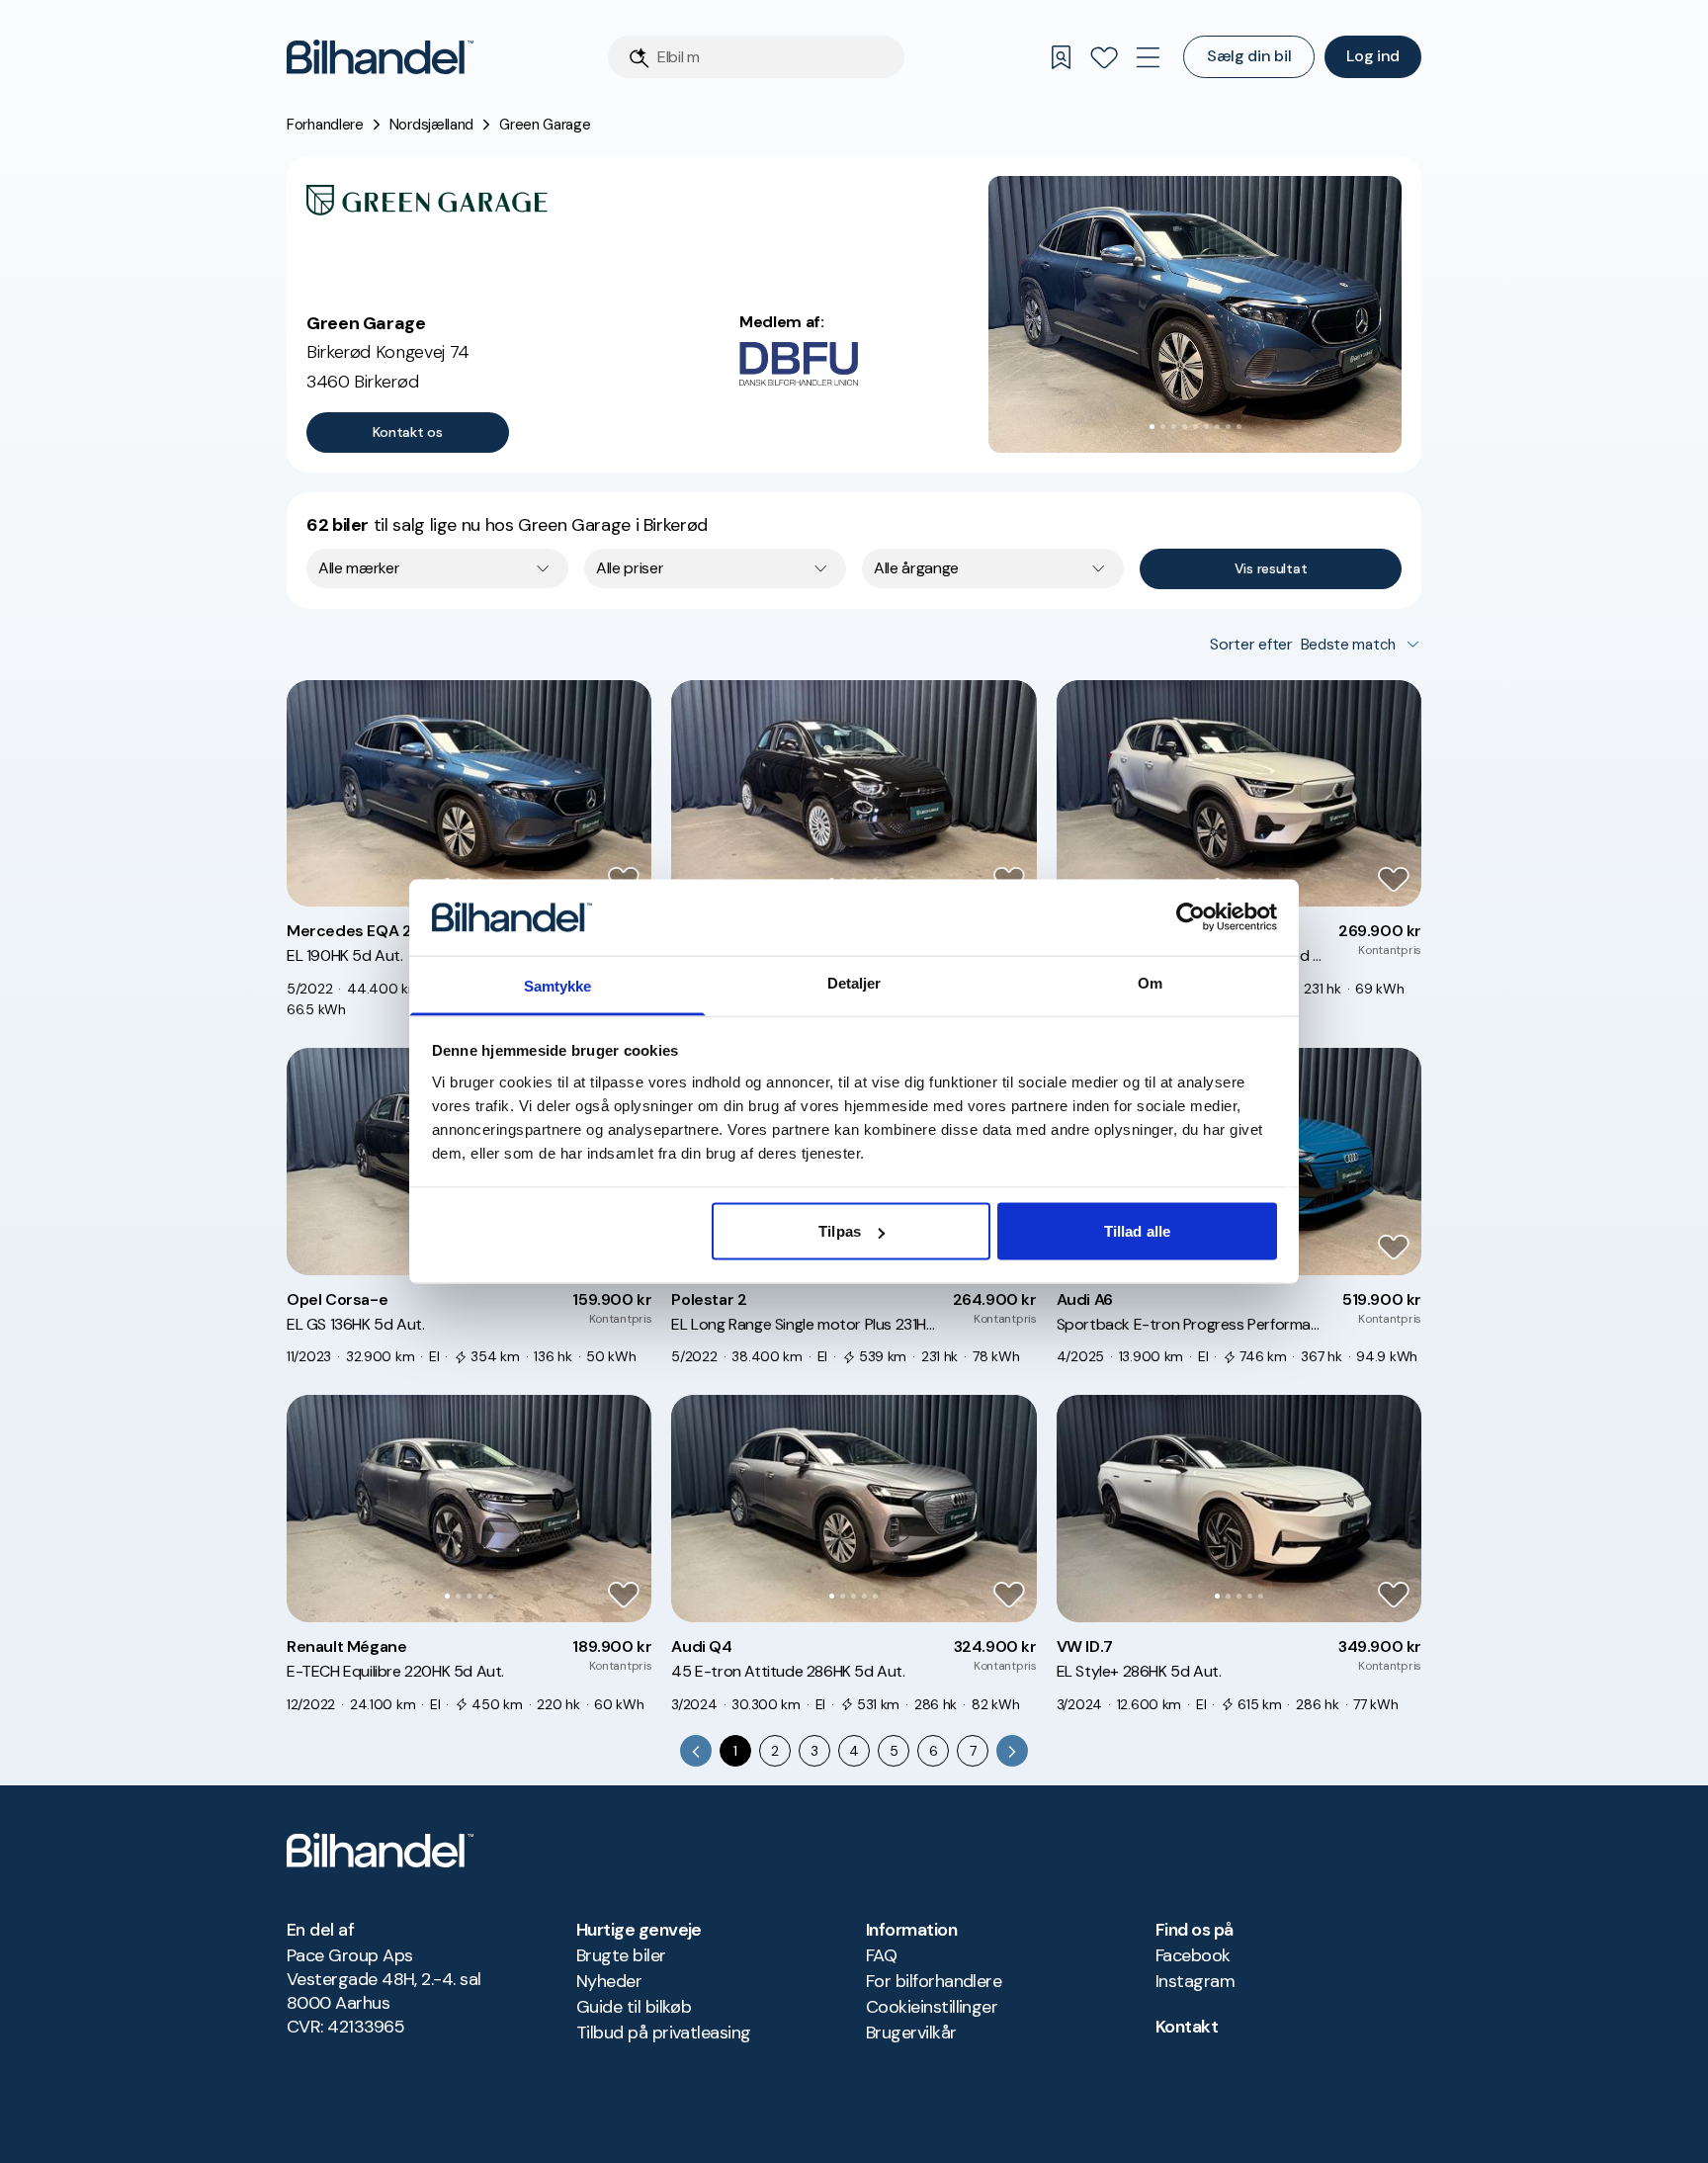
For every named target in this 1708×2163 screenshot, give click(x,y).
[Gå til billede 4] (1185, 427)
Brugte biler (621, 1955)
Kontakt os (407, 432)
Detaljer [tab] (854, 982)
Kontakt (1187, 2027)
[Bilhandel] (380, 57)
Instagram (1195, 1981)
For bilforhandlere (934, 1981)
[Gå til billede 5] (1196, 427)
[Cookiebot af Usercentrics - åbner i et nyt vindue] (1191, 917)
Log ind (1373, 56)
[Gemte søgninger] (1061, 57)
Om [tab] (1150, 982)
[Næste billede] (1376, 314)
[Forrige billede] (1014, 314)
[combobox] (437, 568)
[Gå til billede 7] (1217, 427)
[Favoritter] (1104, 57)
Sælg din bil (1249, 56)
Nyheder (609, 1981)
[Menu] (1148, 57)
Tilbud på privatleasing (664, 2033)
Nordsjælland (431, 125)
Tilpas (840, 1231)
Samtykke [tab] (558, 985)
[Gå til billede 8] (1228, 427)
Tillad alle (1137, 1231)
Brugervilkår (911, 2033)
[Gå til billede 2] (1163, 427)
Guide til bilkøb (634, 2007)
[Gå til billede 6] (1206, 427)
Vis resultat (1271, 568)
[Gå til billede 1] (1152, 427)
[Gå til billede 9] (1239, 427)
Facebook (1193, 1955)
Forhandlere (325, 125)
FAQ (881, 1955)
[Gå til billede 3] (1174, 427)
